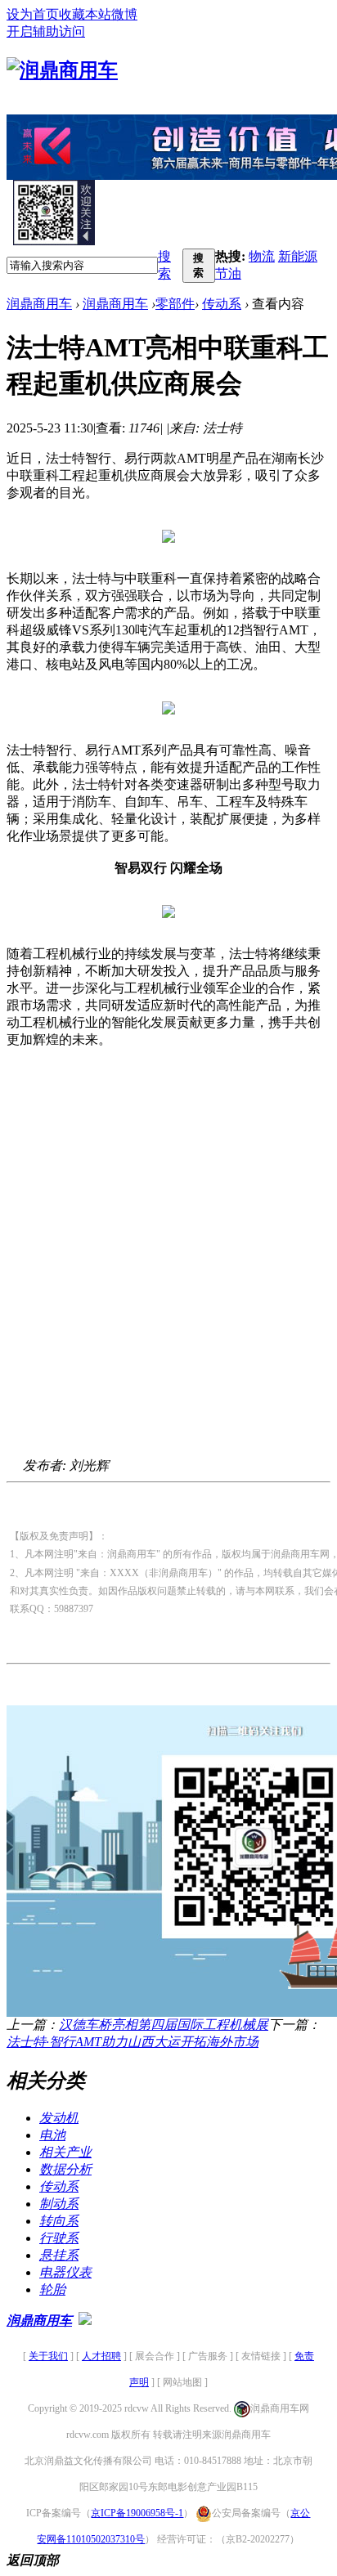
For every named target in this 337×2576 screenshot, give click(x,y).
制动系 (59, 2204)
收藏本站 (85, 14)
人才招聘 (101, 2356)
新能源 (298, 256)
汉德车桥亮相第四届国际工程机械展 (164, 2025)
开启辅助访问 (46, 31)
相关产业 (65, 2152)
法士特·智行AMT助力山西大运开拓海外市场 (133, 2042)
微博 (124, 14)
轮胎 (52, 2289)
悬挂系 (59, 2255)
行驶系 (59, 2238)
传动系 (222, 304)
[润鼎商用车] (62, 70)
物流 (262, 256)
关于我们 (48, 2356)
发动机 (59, 2118)
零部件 (175, 304)
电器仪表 (65, 2272)
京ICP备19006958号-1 (137, 2513)
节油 (228, 273)
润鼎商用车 (39, 304)
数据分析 (65, 2169)
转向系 (59, 2221)
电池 (52, 2135)
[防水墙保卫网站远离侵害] (85, 2321)
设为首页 (33, 14)
